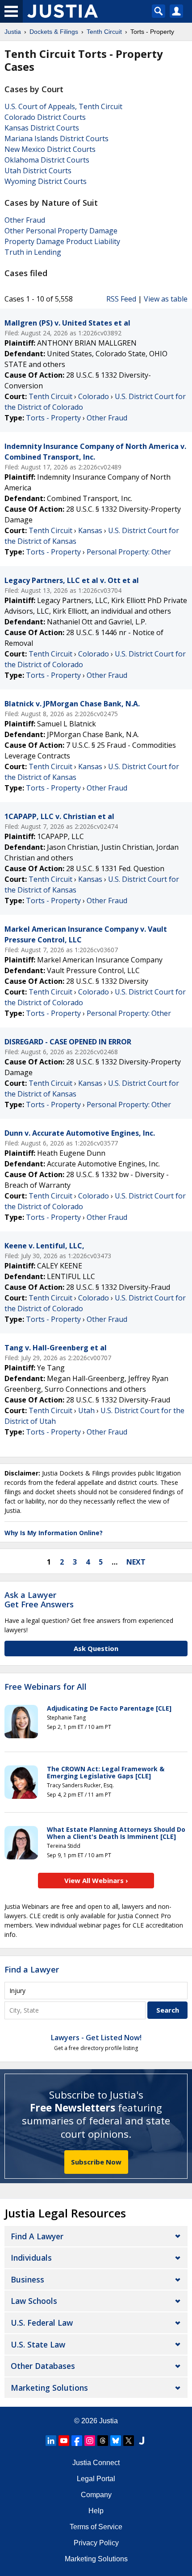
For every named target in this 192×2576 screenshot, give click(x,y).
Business (27, 2279)
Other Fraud (25, 220)
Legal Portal (96, 2479)
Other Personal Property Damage (61, 231)
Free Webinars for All (46, 1687)
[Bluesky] (116, 2441)
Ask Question (96, 1648)
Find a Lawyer (32, 1969)
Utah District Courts (38, 171)
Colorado (94, 396)
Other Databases (43, 2366)
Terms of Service (96, 2527)
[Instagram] (90, 2441)
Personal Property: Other (129, 552)
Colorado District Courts (45, 117)
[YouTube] (64, 2441)
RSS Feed (121, 299)
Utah (86, 1410)
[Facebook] (77, 2441)
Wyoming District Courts (46, 181)
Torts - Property (53, 418)
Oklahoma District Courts (47, 160)
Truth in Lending (33, 252)
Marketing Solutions (49, 2388)
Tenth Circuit (50, 396)
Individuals (31, 2258)
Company (96, 2495)
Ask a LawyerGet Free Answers (39, 1600)
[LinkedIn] (51, 2441)
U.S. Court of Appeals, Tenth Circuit (63, 106)
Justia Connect (96, 2463)
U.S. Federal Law (42, 2323)
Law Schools (34, 2301)
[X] (129, 2441)
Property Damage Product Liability (62, 241)
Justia (109, 2421)
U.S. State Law (38, 2344)
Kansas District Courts (42, 128)
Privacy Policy (96, 2543)
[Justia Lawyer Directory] (142, 2441)
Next (136, 1562)
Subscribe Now (96, 2162)
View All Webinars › (96, 1880)
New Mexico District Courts (50, 149)
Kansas (90, 530)
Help (96, 2511)
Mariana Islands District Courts (56, 139)
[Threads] (103, 2441)
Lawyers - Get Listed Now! (96, 2038)
